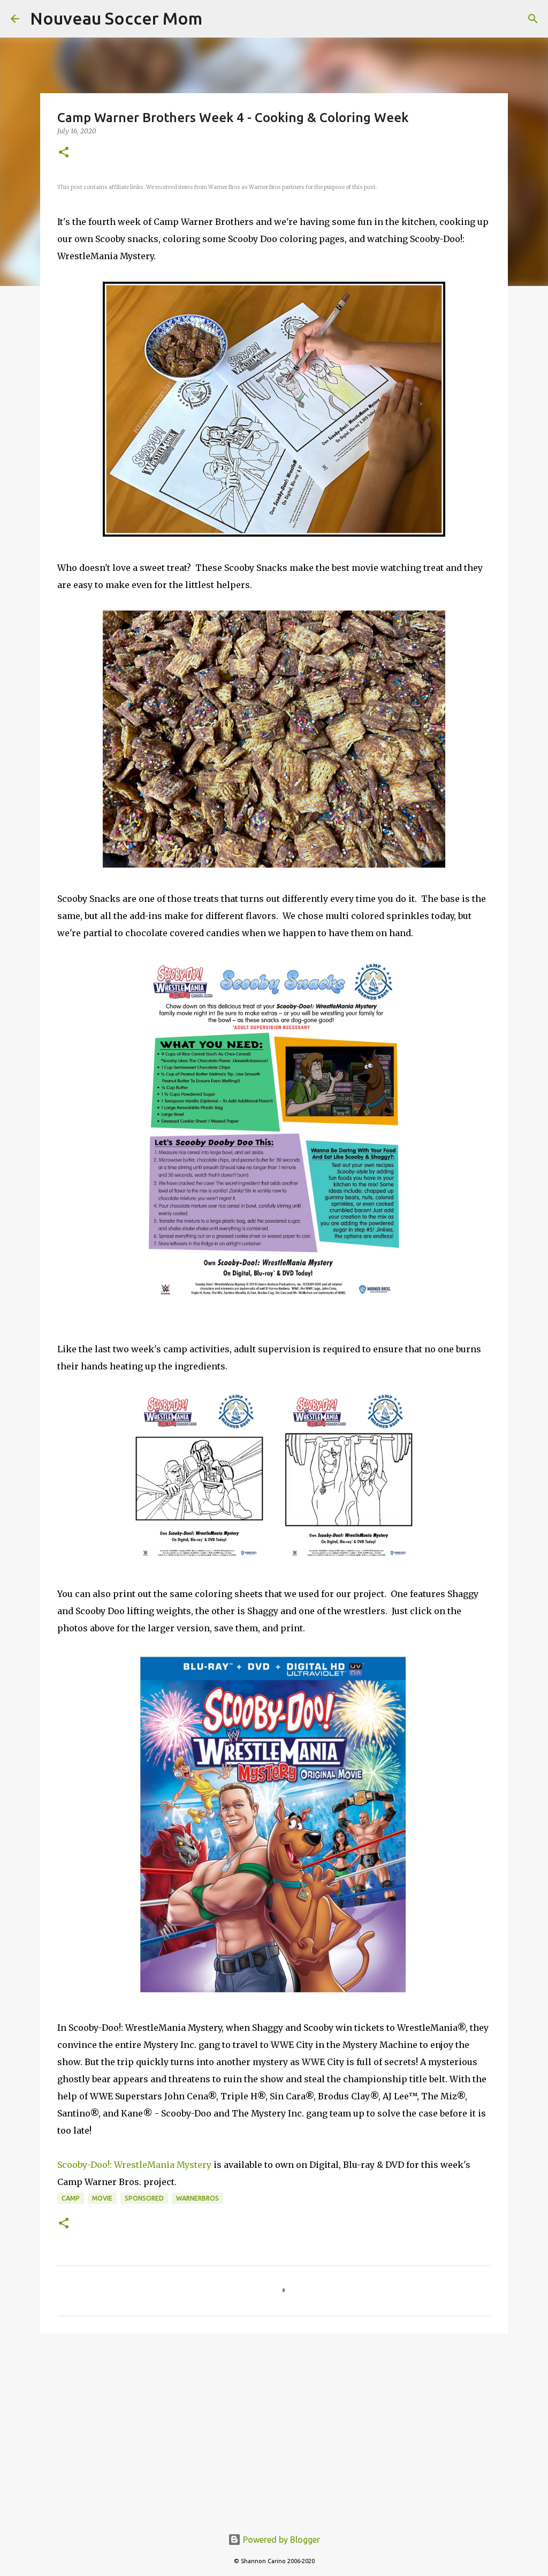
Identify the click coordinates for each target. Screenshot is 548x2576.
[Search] (533, 19)
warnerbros (197, 2198)
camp (71, 2198)
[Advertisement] (274, 2424)
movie (102, 2198)
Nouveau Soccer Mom (116, 18)
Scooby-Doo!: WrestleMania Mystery (134, 2165)
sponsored (144, 2198)
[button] (64, 153)
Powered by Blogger (280, 2540)
